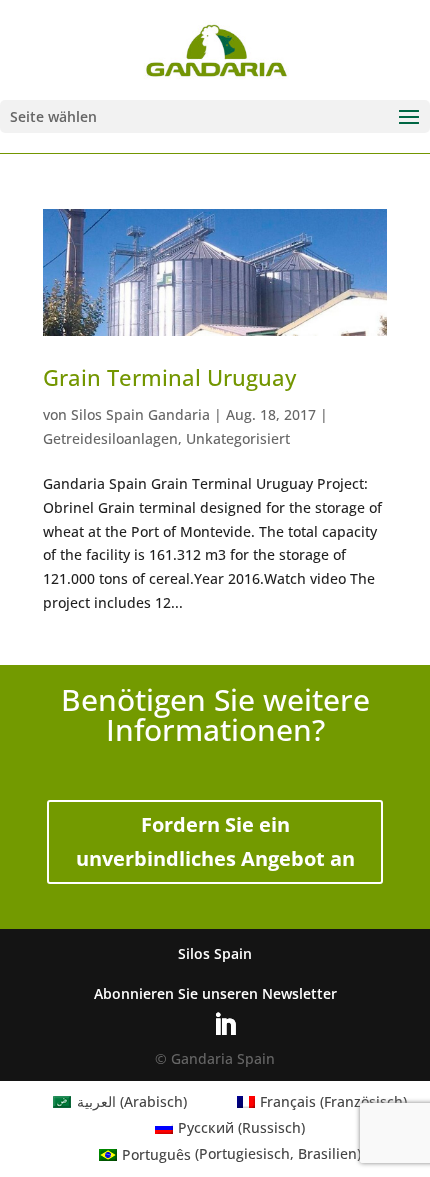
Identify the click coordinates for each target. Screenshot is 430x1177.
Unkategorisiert (238, 438)
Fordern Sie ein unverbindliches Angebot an (215, 841)
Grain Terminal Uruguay (169, 377)
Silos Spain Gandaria (140, 414)
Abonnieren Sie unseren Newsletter (215, 993)
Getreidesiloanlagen (110, 438)
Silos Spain (215, 953)
